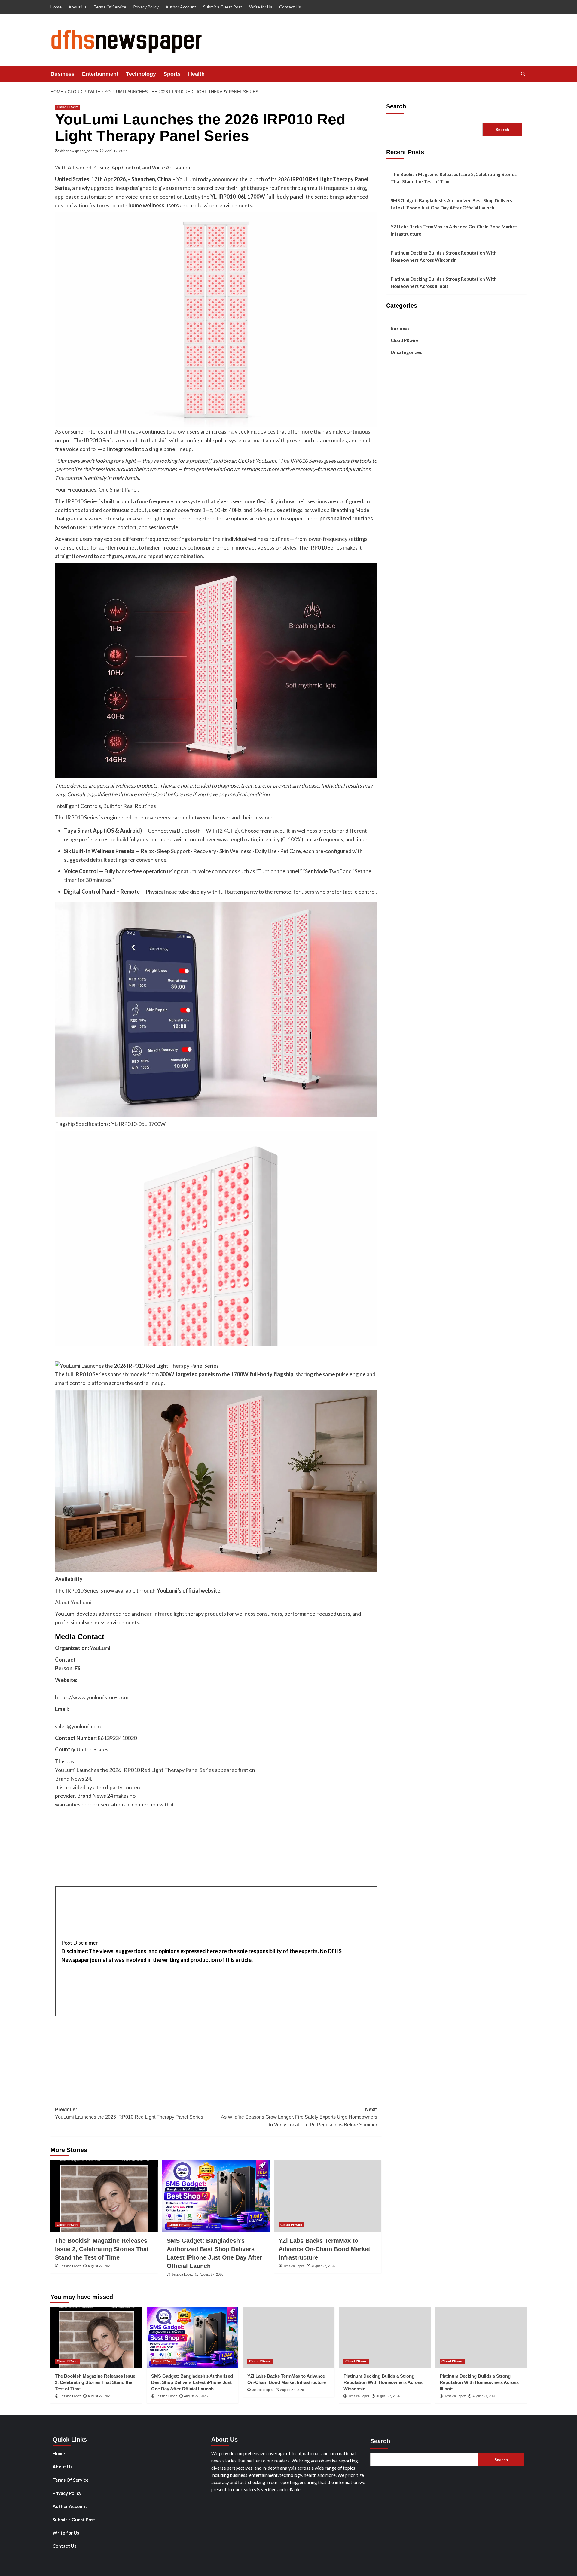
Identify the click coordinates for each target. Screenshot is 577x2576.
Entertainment (100, 74)
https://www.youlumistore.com (92, 1697)
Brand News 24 (73, 1779)
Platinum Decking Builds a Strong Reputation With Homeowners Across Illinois (444, 282)
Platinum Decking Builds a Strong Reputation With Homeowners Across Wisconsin (444, 256)
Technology (141, 74)
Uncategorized (407, 352)
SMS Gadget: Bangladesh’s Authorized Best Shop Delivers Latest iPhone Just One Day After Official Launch (451, 204)
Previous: (129, 2113)
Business (63, 74)
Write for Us (261, 7)
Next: (299, 2117)
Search (396, 106)
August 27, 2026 (100, 2266)
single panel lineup (170, 449)
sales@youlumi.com (78, 1726)
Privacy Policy (146, 7)
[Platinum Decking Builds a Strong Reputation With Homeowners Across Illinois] (481, 2338)
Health (196, 74)
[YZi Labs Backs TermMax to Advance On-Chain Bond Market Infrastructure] (328, 2196)
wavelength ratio (237, 839)
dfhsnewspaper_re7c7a (79, 151)
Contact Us (290, 7)
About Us (78, 7)
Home (56, 7)
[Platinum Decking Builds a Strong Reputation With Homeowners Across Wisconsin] (385, 2338)
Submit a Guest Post (223, 7)
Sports (172, 74)
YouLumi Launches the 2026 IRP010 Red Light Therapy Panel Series (135, 1770)
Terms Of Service (110, 7)
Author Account (181, 7)
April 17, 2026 (116, 151)
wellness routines (269, 539)
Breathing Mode (350, 510)
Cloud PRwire (68, 107)
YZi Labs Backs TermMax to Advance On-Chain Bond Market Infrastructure (324, 2249)
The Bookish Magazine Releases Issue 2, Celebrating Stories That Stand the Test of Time (102, 2249)
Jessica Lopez (70, 2266)
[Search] (523, 74)
